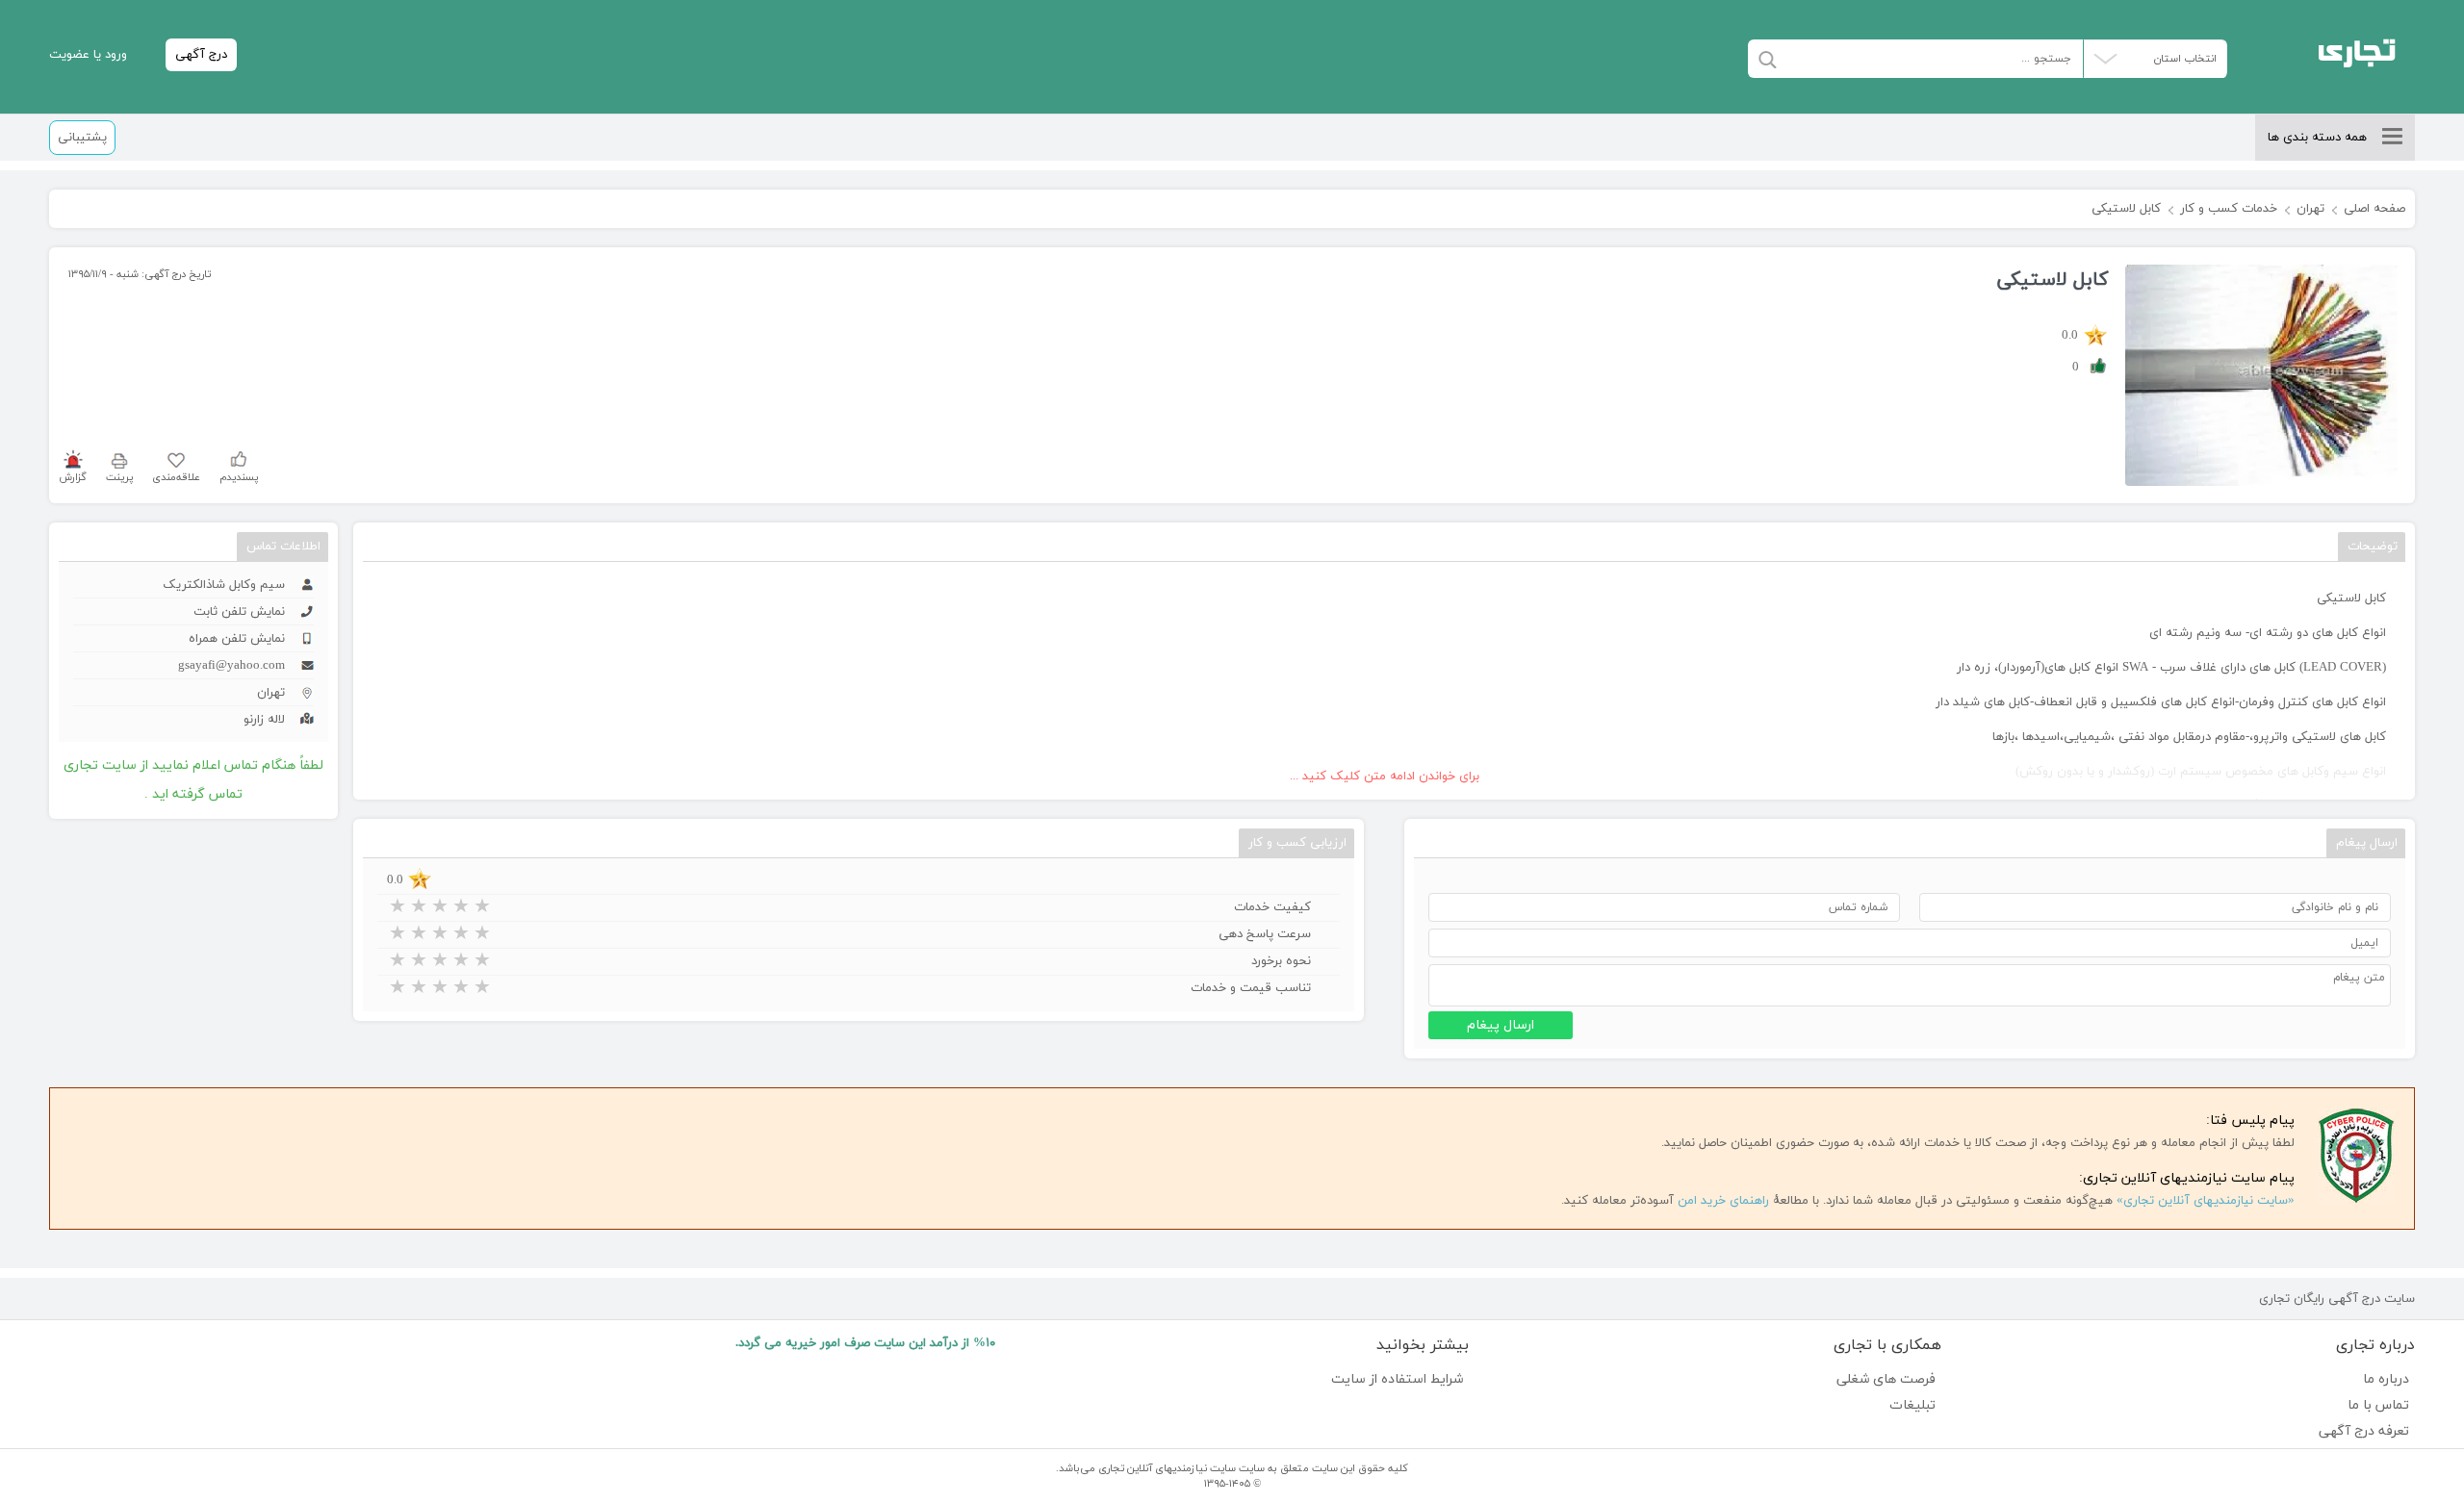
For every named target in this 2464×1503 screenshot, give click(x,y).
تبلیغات (1912, 1405)
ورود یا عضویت (88, 55)
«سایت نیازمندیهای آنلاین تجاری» (2206, 1201)
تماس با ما (2378, 1405)
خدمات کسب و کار (2229, 209)
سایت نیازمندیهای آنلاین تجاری (1167, 1468)
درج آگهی (201, 55)
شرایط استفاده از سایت (1397, 1379)
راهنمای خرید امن (1723, 1201)
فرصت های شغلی (1886, 1379)
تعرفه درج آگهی (2364, 1431)
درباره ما (2386, 1379)
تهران (2310, 209)
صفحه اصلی (2374, 209)
